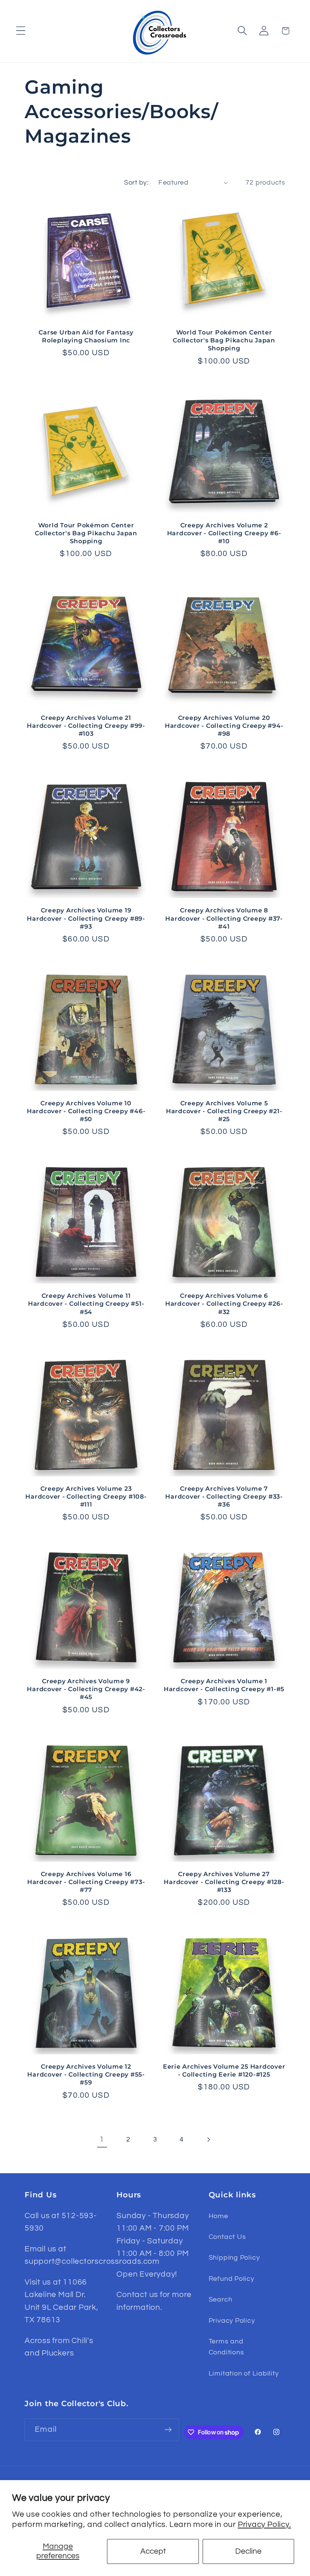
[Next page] (208, 2139)
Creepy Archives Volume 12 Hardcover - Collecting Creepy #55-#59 (86, 2074)
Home (219, 2216)
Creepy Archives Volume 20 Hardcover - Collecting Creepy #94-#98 (224, 726)
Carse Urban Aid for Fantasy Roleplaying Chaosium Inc (86, 336)
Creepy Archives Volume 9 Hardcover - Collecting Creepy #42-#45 (86, 1689)
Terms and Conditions (226, 2347)
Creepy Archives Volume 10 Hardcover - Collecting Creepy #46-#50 (86, 1111)
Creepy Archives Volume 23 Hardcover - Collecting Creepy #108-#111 (86, 1496)
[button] (21, 31)
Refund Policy (232, 2279)
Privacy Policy (232, 2321)
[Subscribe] (168, 2430)
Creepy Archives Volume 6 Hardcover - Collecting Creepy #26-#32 (224, 1303)
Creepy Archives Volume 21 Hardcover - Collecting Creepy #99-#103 (86, 726)
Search (221, 2299)
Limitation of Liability (244, 2373)
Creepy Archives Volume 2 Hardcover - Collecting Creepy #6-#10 (224, 533)
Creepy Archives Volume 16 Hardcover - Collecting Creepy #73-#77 (86, 1882)
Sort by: (136, 183)
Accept (153, 2551)
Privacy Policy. (264, 2524)
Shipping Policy (234, 2258)
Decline (248, 2551)
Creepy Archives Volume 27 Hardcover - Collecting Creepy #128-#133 (224, 1882)
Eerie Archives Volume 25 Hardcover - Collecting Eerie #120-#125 (224, 2070)
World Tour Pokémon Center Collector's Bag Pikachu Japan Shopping (224, 340)
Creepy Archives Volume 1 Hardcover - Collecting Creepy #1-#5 (224, 1685)
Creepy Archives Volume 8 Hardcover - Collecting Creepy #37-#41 (224, 918)
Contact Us (227, 2237)
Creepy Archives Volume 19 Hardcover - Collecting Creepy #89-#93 (86, 918)
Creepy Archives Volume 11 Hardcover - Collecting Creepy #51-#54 (86, 1303)
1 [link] (102, 2139)
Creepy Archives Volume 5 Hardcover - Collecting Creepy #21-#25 (224, 1111)
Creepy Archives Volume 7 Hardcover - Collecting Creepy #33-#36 (224, 1496)
